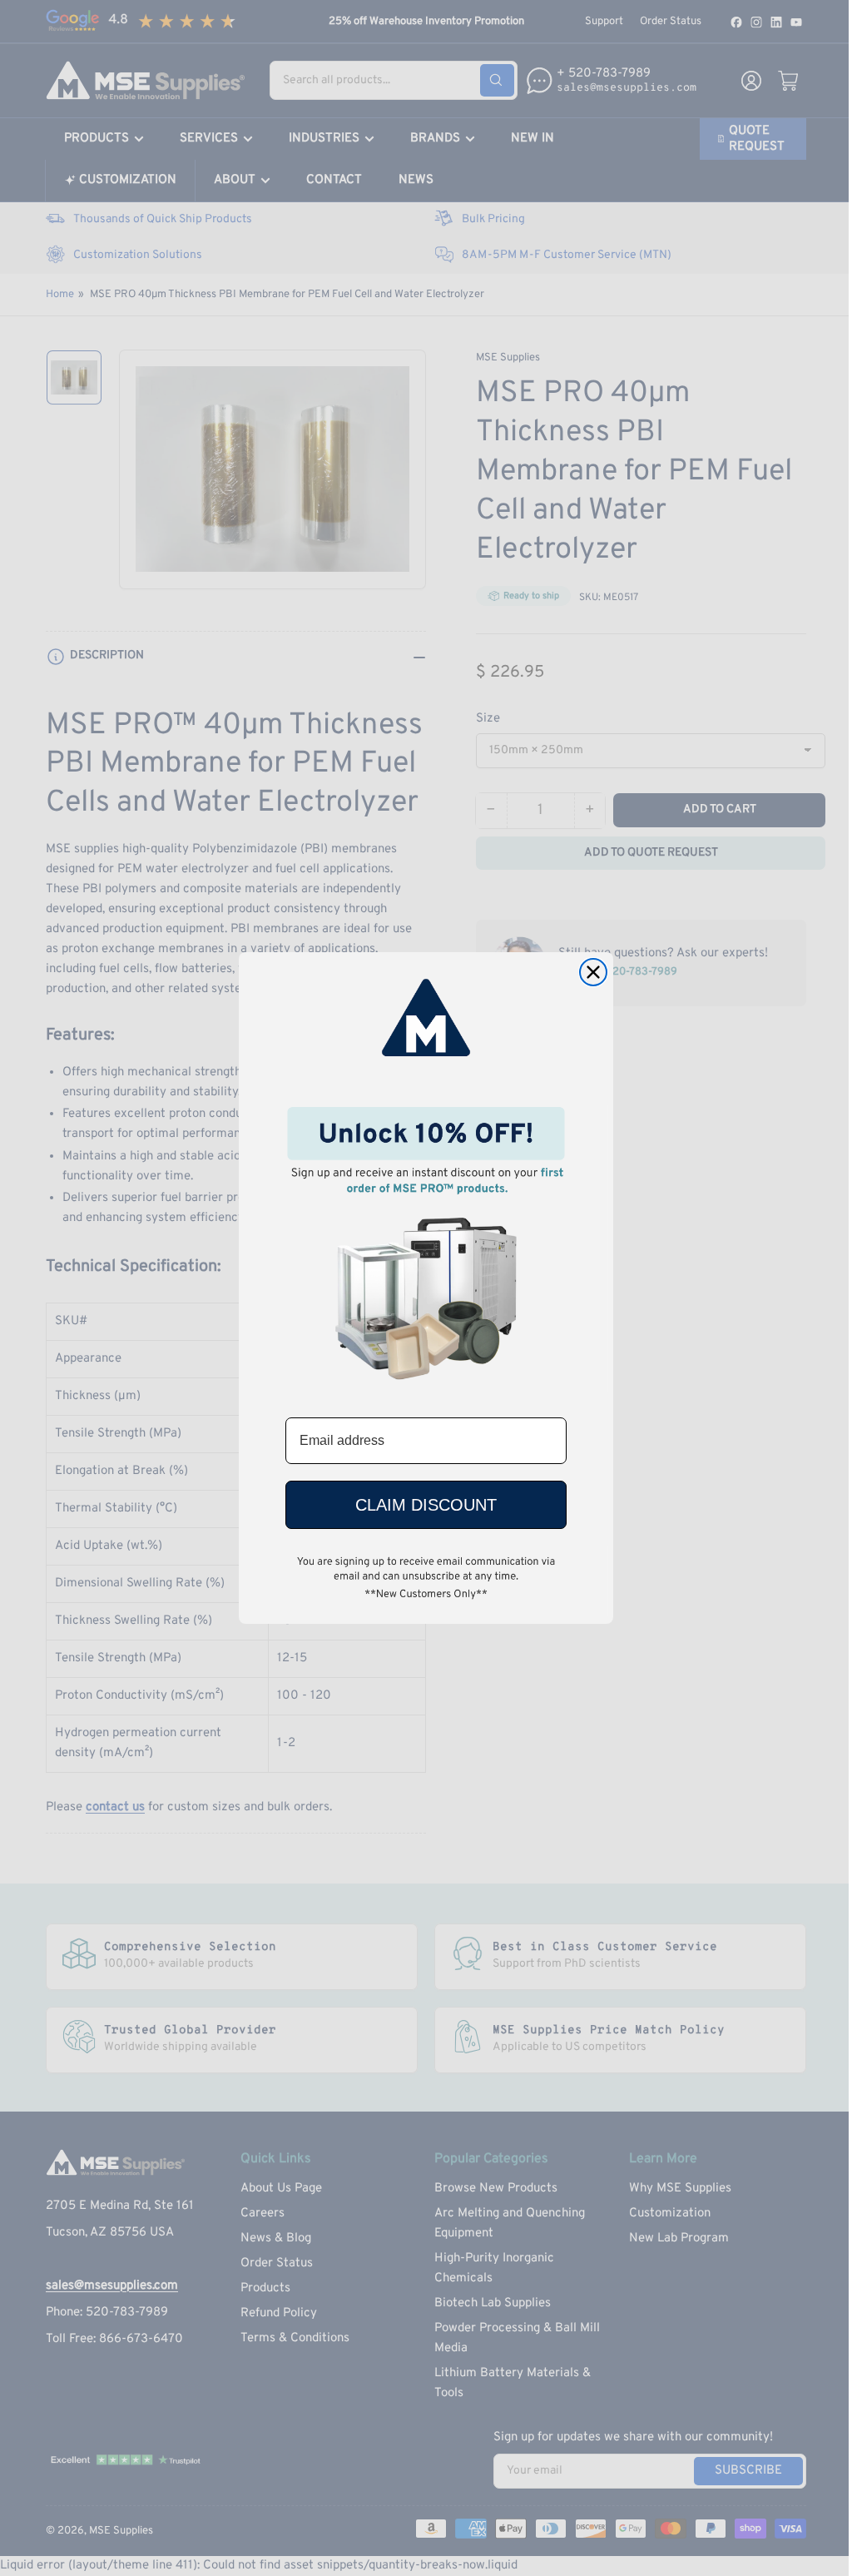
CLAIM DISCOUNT (426, 1505)
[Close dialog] (593, 972)
